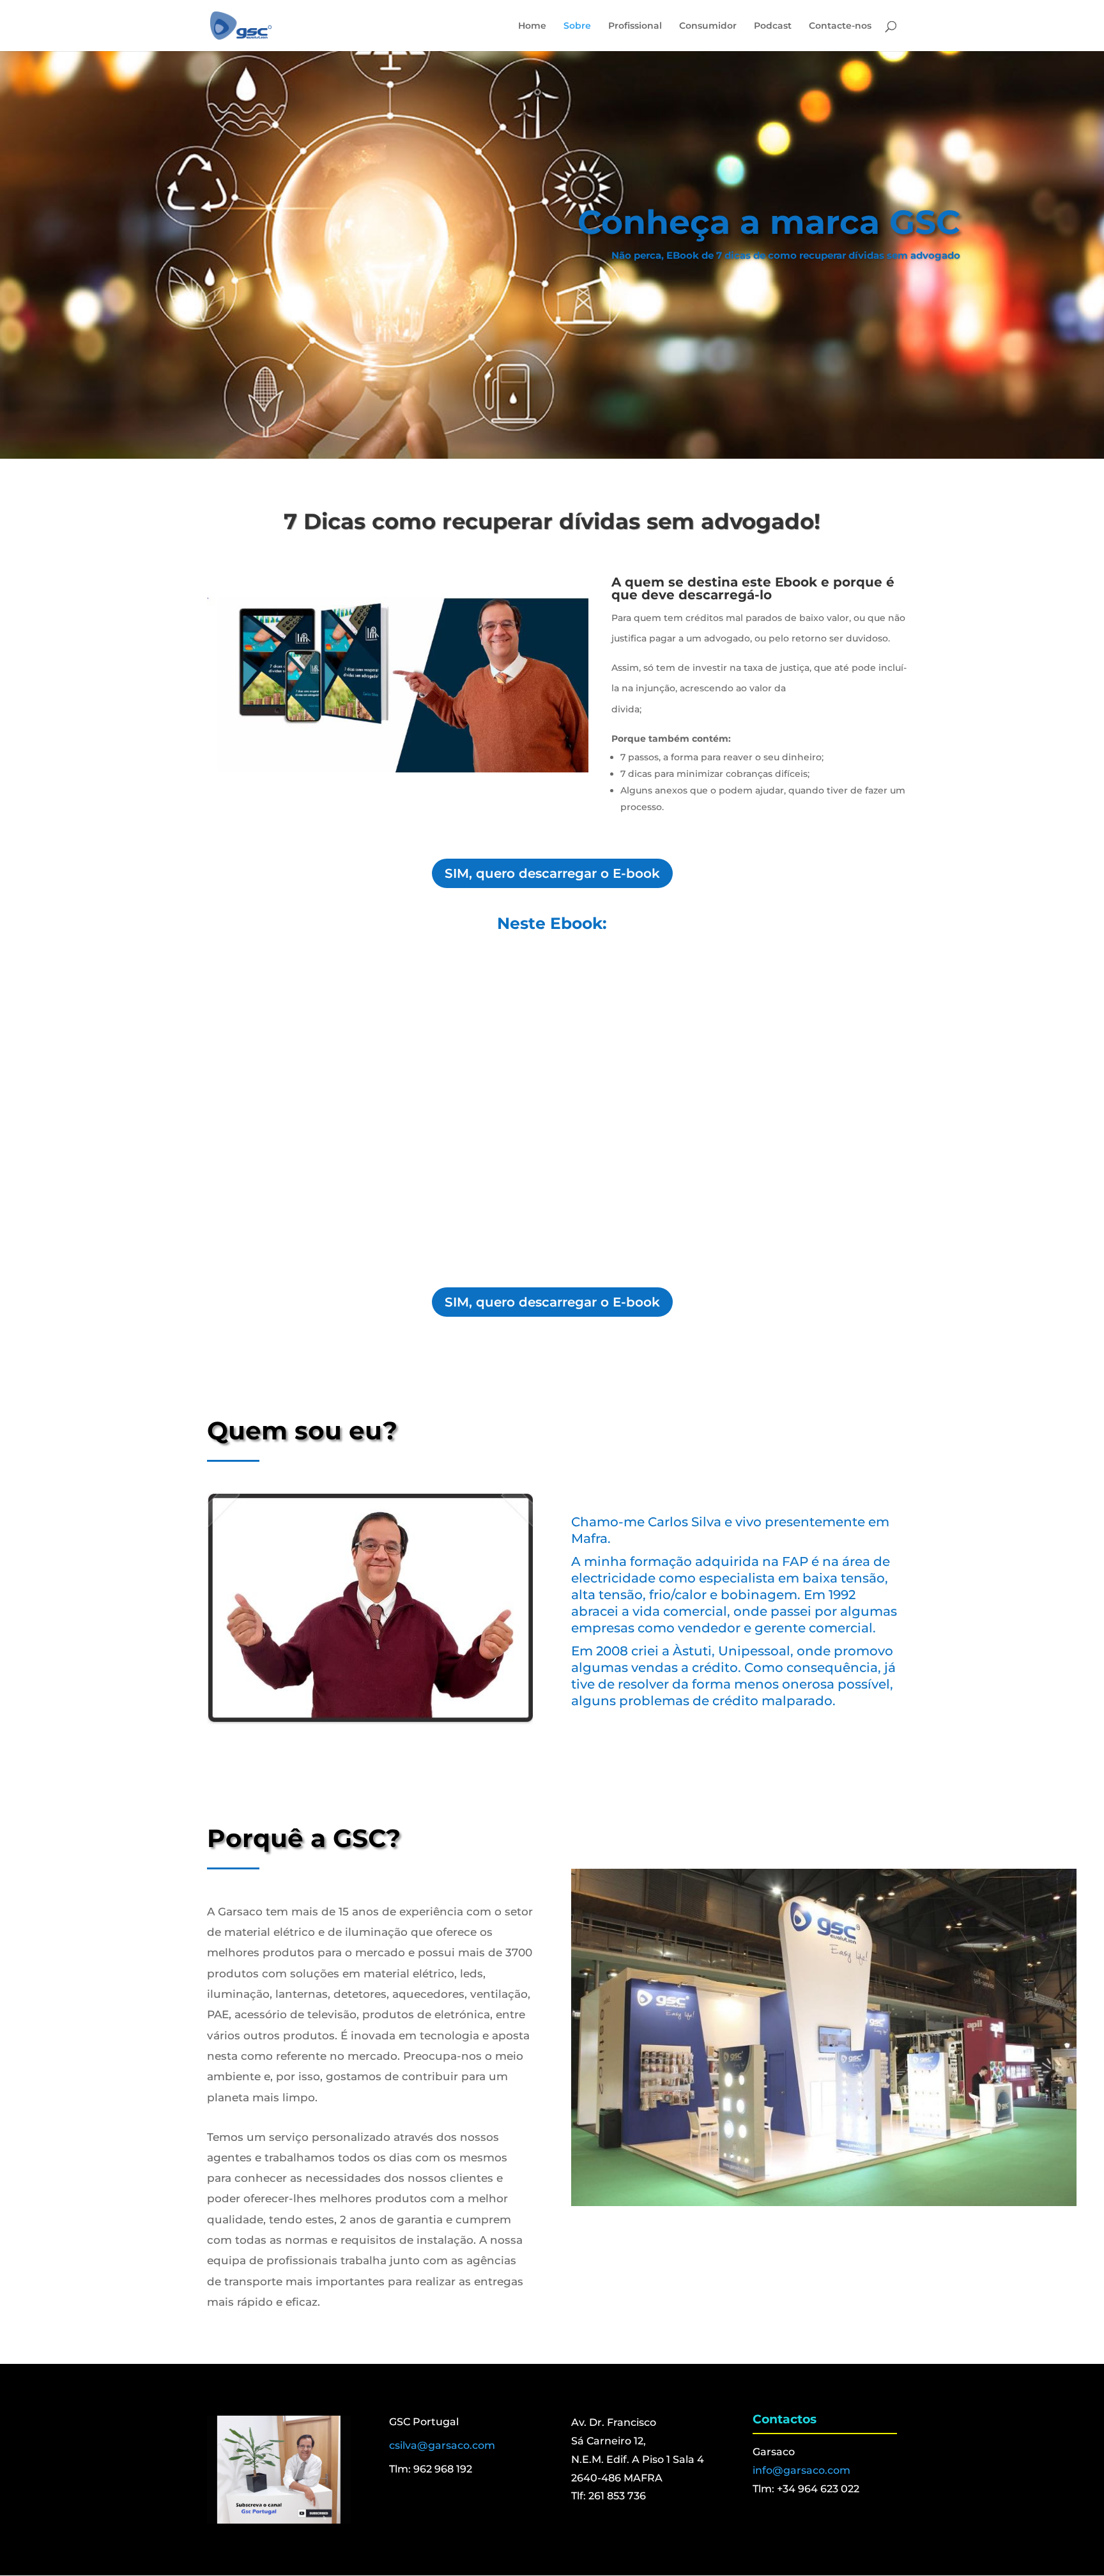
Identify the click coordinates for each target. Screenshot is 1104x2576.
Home (532, 26)
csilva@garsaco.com (442, 2445)
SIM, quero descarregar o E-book (552, 873)
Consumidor (708, 26)
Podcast (773, 26)
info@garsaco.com (801, 2470)
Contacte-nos (840, 26)
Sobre (577, 26)
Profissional (635, 26)
